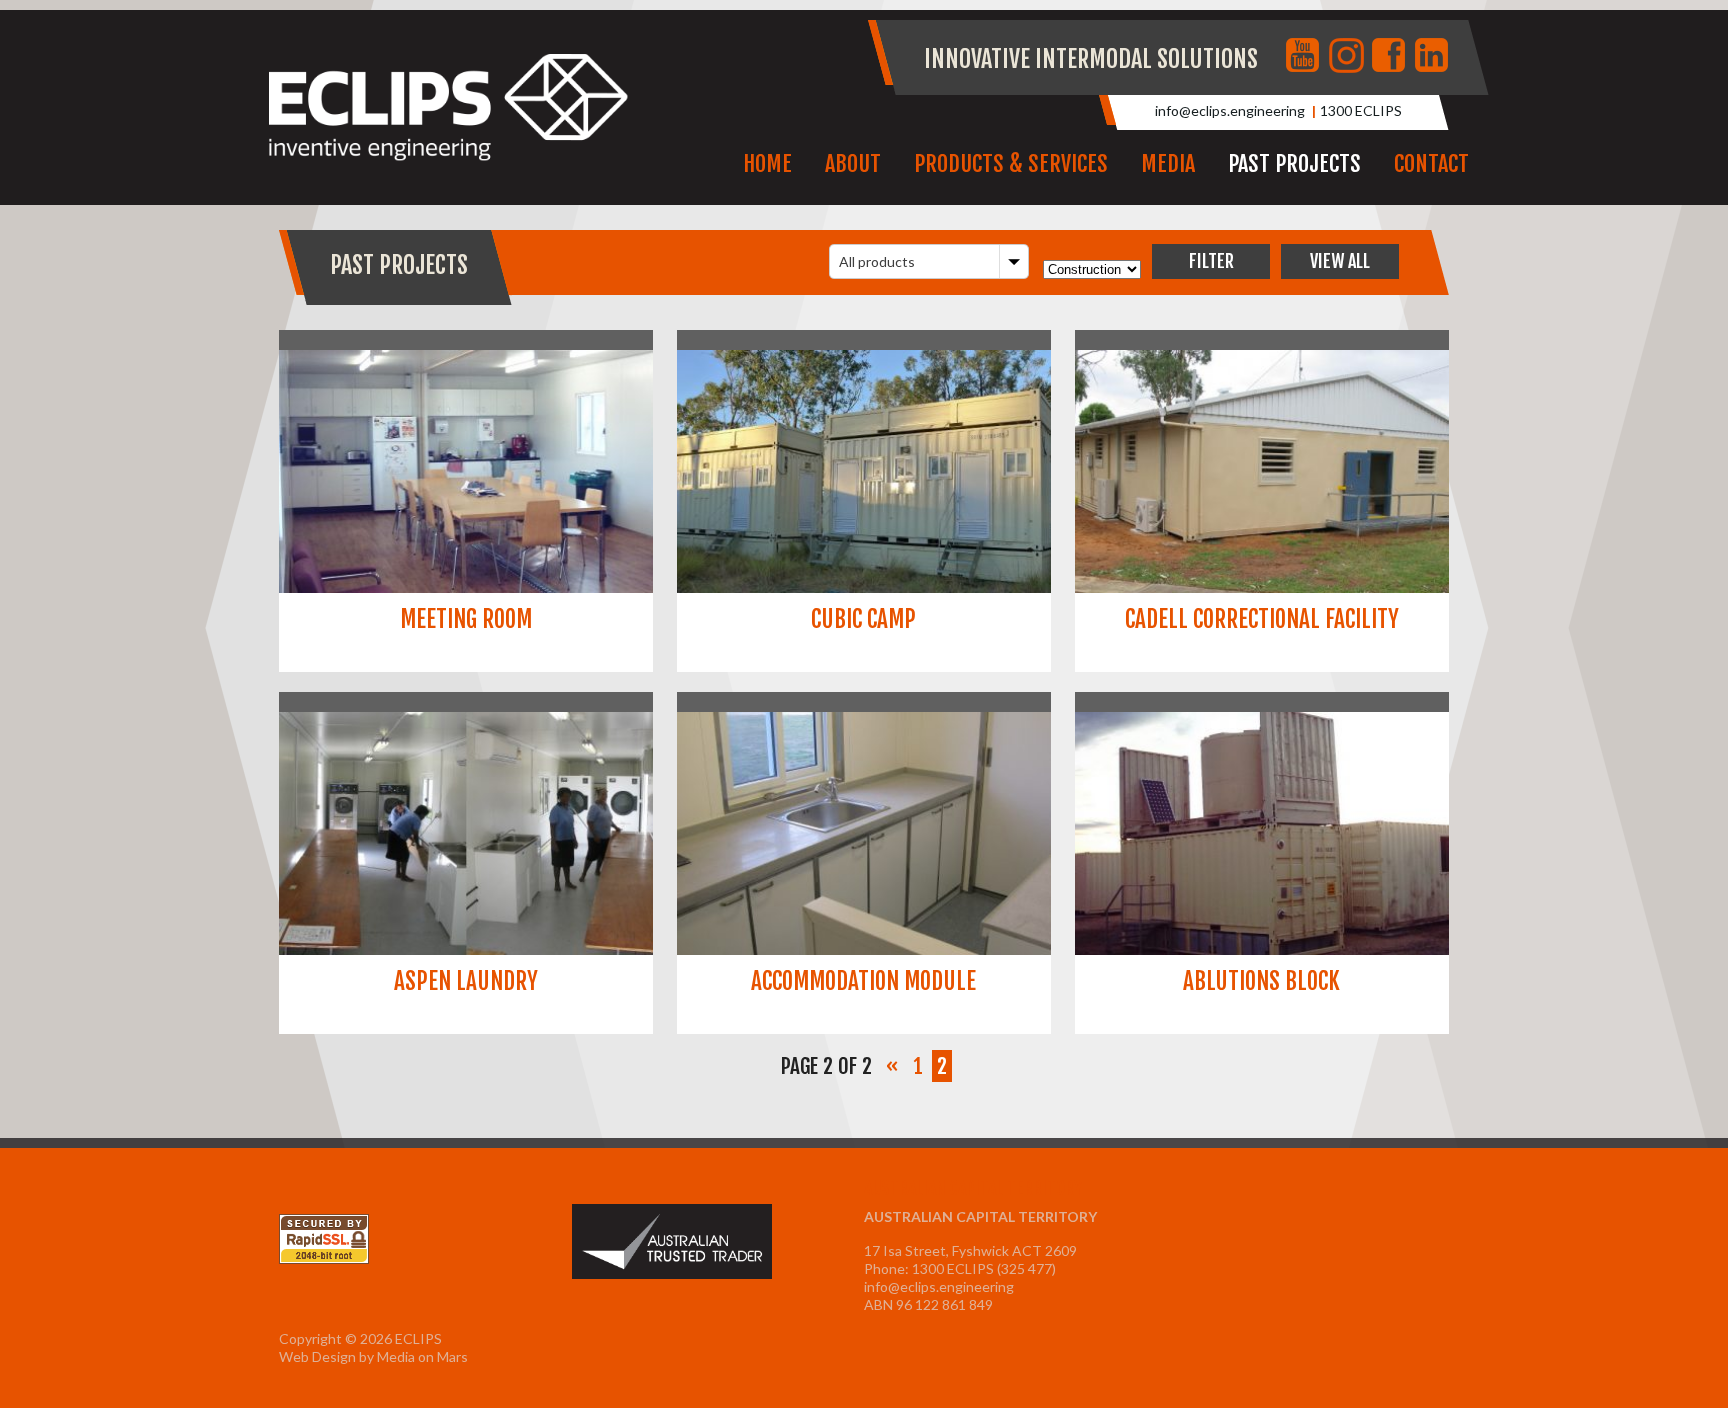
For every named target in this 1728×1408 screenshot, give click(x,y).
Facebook (1391, 57)
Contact (1431, 163)
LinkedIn (1434, 57)
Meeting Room (466, 619)
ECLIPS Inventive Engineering (449, 108)
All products (877, 261)
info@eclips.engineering (1230, 110)
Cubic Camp (863, 619)
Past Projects (1294, 163)
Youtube (1305, 57)
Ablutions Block (1261, 981)
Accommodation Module (863, 981)
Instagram (1348, 57)
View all (1340, 261)
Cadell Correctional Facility (1262, 619)
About (853, 163)
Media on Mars (422, 1356)
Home (767, 163)
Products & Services (1011, 163)
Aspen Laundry (466, 981)
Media (1168, 163)
